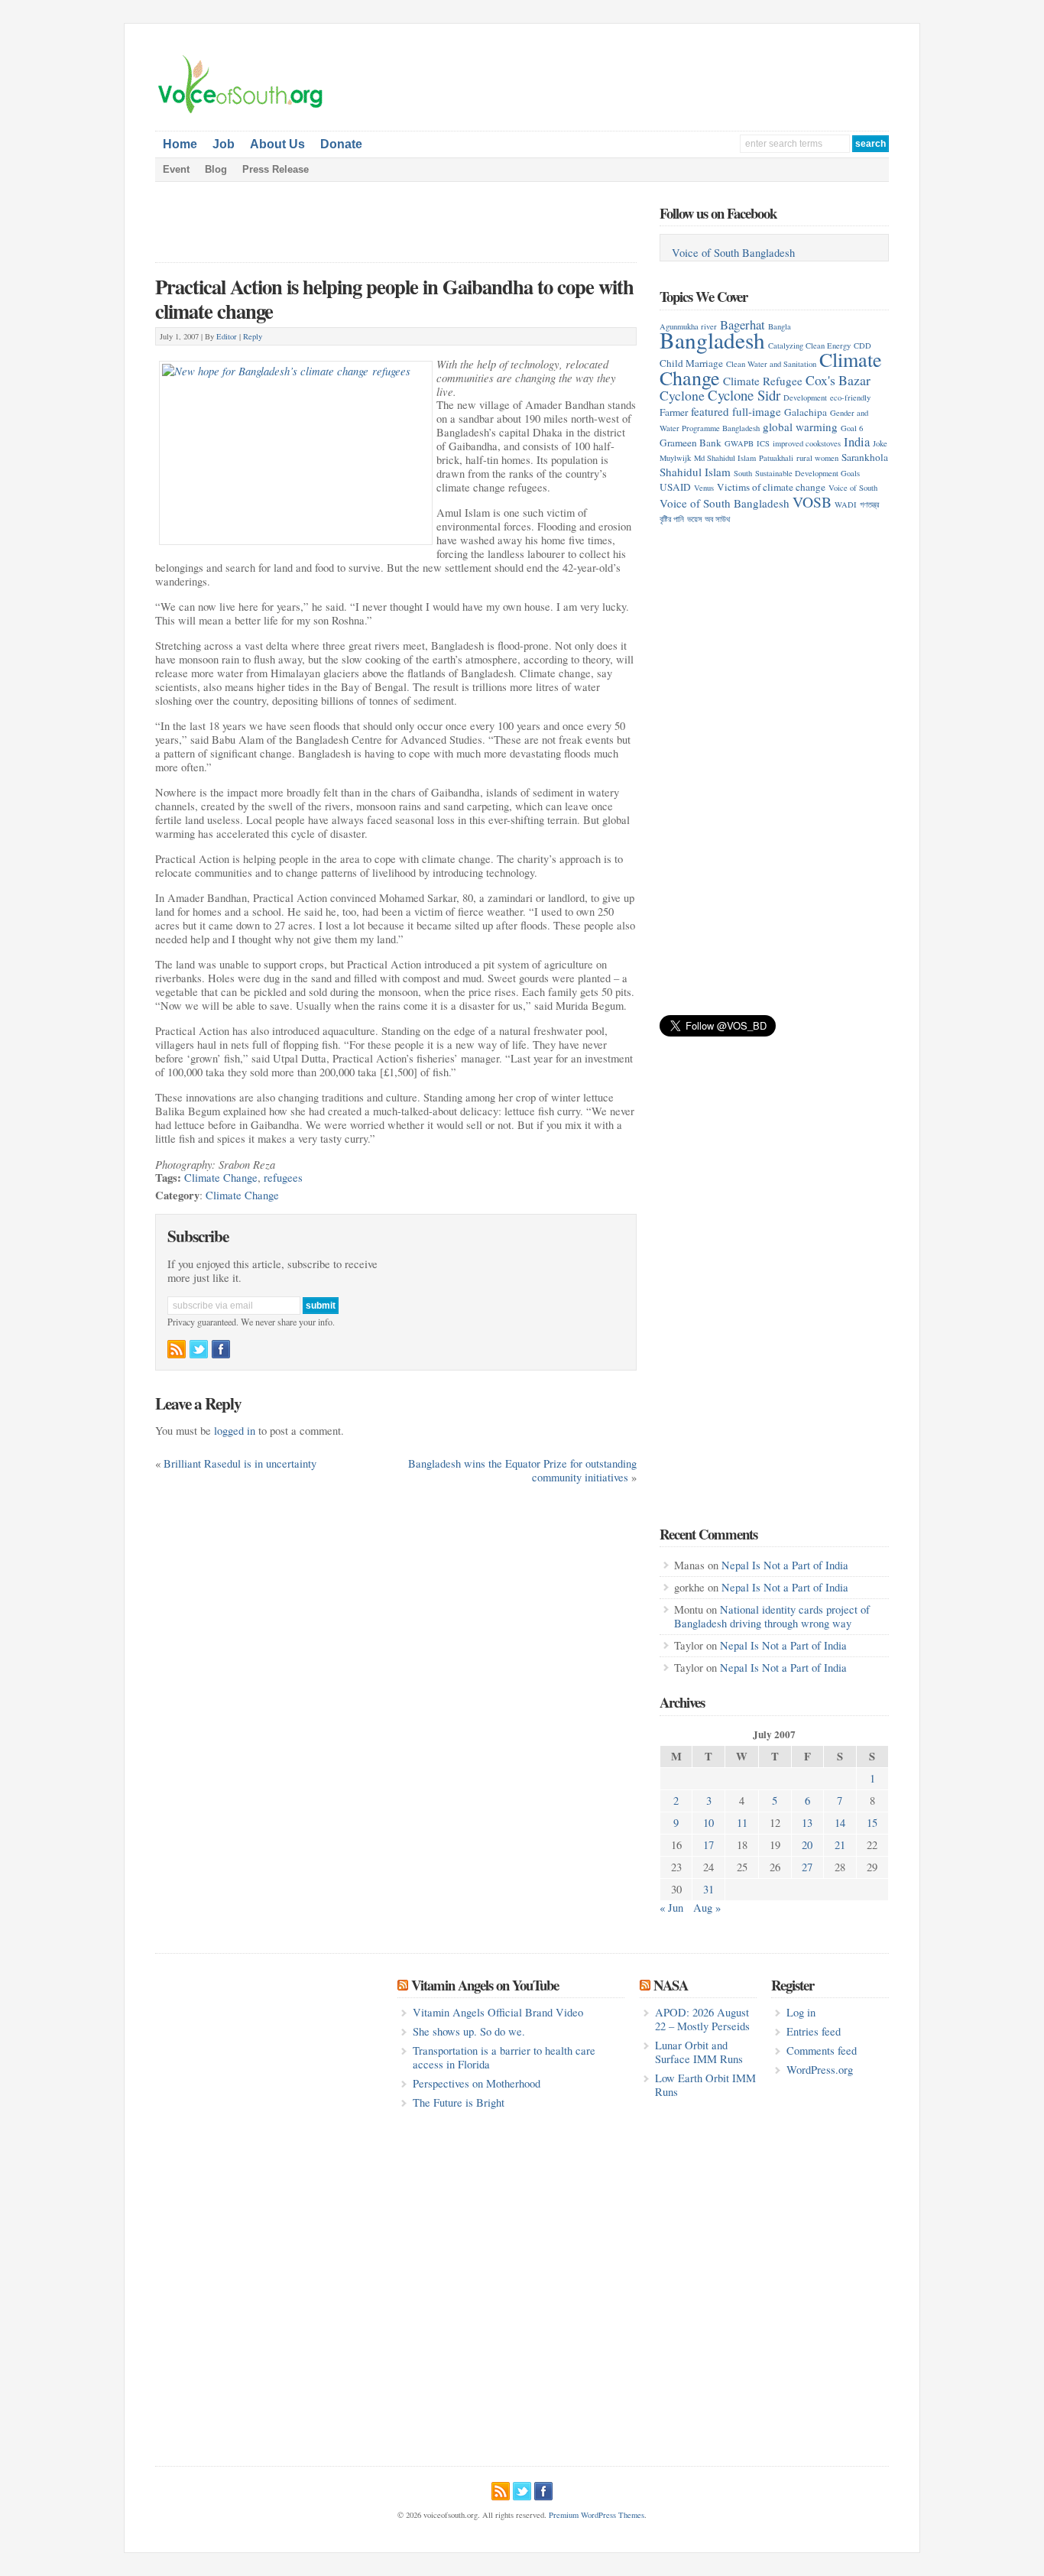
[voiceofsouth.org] (241, 112)
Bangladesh (712, 340)
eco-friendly (850, 397)
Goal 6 (852, 428)
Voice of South (853, 488)
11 (742, 1823)
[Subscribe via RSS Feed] (177, 1349)
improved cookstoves (807, 443)
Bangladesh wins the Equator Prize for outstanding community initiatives (522, 1470)
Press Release (276, 169)
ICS (763, 443)
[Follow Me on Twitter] (199, 1349)
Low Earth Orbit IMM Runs (705, 2085)
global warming (800, 427)
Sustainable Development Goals (807, 473)
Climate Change (221, 1178)
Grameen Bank (691, 443)
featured (710, 411)
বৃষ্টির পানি (672, 519)
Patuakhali (776, 458)
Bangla (780, 326)
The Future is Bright (459, 2102)
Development (805, 397)
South (743, 473)
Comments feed (822, 2050)
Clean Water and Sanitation (771, 364)
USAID (675, 487)
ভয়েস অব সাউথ (708, 519)
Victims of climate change (771, 487)
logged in (235, 1431)
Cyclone (682, 395)
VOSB (812, 501)
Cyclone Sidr (744, 395)
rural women (817, 458)
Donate (341, 144)
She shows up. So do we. (469, 2031)
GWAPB (739, 443)
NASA (671, 1985)
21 (840, 1845)
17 (708, 1845)
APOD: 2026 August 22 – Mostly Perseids (702, 2019)
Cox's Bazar (838, 380)
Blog (216, 169)
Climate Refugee (763, 381)
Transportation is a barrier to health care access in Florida (504, 2057)
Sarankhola (865, 457)
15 (872, 1823)
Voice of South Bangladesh (733, 253)
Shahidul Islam (695, 472)
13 (807, 1823)
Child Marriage (691, 363)
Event (176, 169)
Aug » (707, 1908)
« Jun (671, 1908)
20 (807, 1845)
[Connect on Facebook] (221, 1349)
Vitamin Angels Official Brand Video (498, 2012)
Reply (253, 336)
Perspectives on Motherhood (477, 2083)
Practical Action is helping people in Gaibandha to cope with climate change (394, 298)
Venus (704, 488)
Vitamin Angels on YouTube (485, 1985)
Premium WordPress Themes (597, 2515)
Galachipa (806, 412)
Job (224, 144)
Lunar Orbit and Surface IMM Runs (699, 2052)
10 (708, 1823)
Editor (227, 336)
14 (840, 1823)
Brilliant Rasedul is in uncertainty (240, 1463)
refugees (283, 1178)
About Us (277, 144)
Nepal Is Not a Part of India (785, 1565)
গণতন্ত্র (869, 504)
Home (180, 144)
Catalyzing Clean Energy (809, 346)
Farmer (674, 412)
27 (807, 1867)
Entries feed (814, 2031)
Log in (801, 2012)
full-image (757, 411)
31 (708, 1889)
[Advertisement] (710, 77)
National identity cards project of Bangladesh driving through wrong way (772, 1616)
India (857, 441)
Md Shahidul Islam (725, 458)
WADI (846, 504)
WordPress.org (820, 2070)
